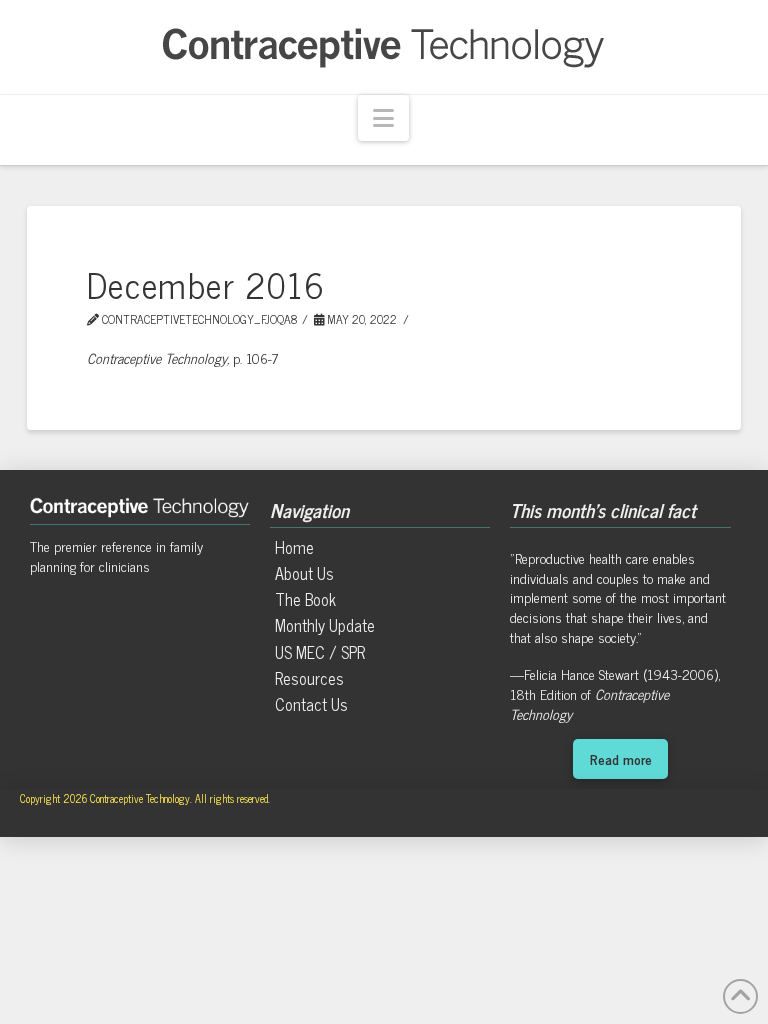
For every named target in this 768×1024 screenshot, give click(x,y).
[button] (383, 118)
